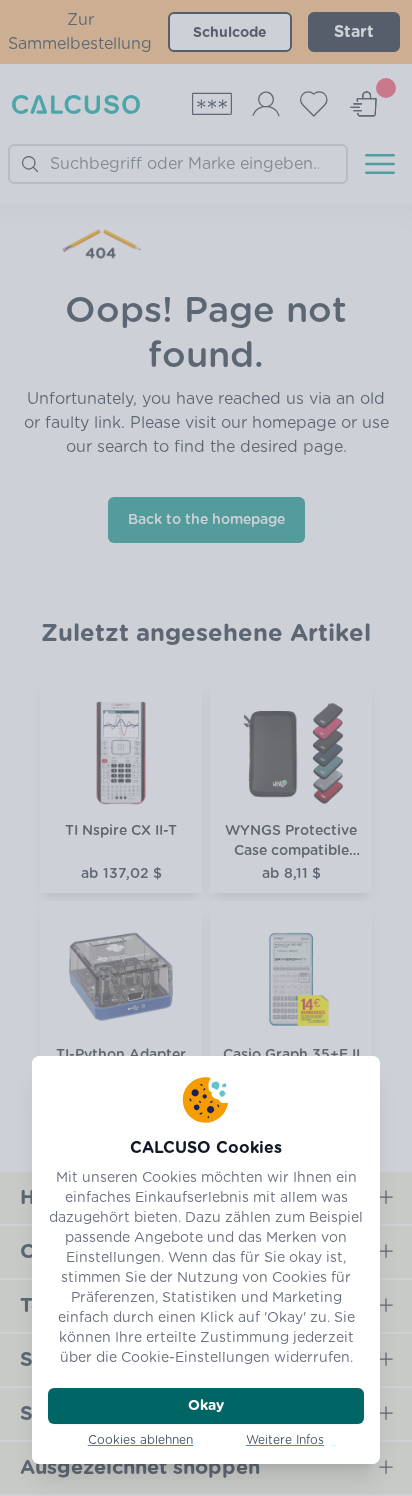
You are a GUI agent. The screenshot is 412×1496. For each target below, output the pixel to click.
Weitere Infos (285, 1440)
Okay (206, 1406)
